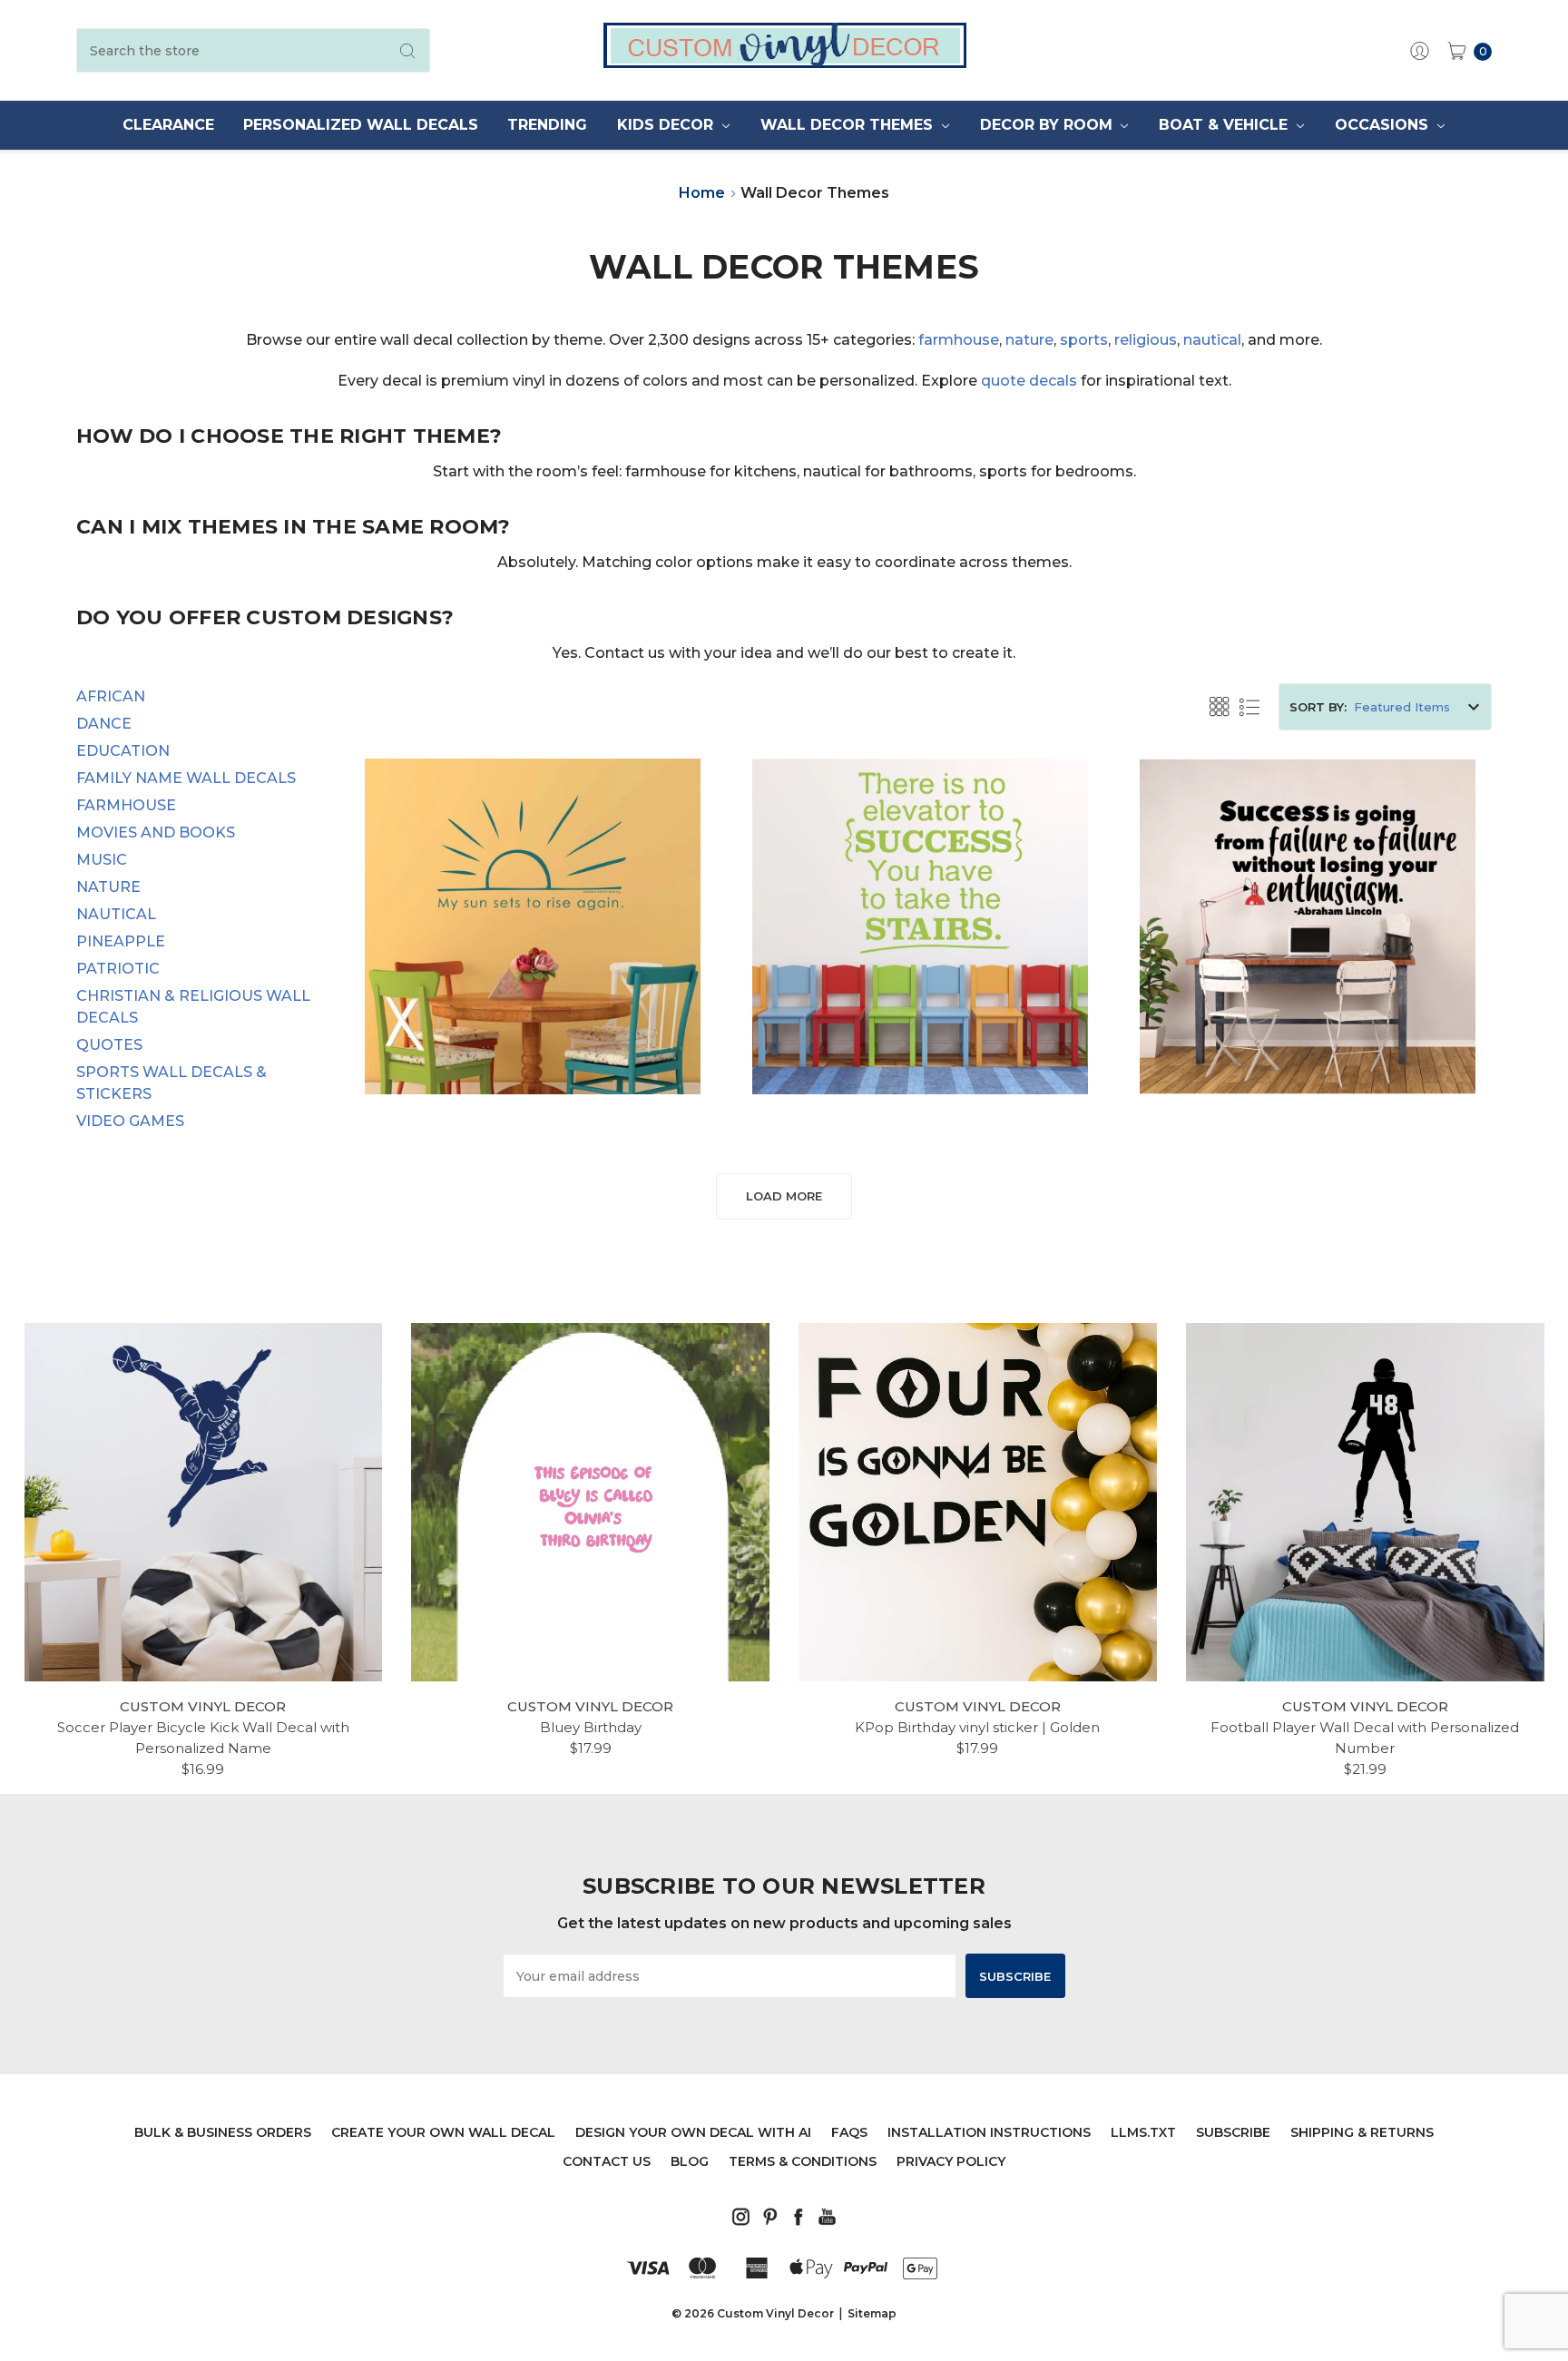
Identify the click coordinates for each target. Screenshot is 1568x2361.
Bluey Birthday (591, 1727)
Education (123, 751)
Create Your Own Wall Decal (443, 2132)
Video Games (130, 1121)
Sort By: (1318, 707)
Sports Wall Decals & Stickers (171, 1083)
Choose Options (533, 1039)
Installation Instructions (989, 2132)
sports (1084, 340)
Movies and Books (156, 833)
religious (1146, 340)
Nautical (116, 914)
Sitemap (872, 2313)
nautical (1212, 340)
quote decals (1029, 381)
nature (1029, 340)
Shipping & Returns (1362, 2132)
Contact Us (607, 2161)
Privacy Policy (951, 2161)
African (111, 696)
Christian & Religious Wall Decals (193, 1007)
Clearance (168, 125)
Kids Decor (667, 125)
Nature (108, 887)
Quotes (109, 1045)
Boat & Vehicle (1225, 125)
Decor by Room (1049, 125)
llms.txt (1143, 2132)
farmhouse (959, 340)
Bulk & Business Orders (223, 2132)
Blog (690, 2161)
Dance (104, 724)
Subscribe (1233, 2132)
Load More (784, 1196)
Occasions (1384, 125)
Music (102, 860)
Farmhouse (126, 805)
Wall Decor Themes (849, 125)
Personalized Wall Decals (361, 125)
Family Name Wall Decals (186, 778)
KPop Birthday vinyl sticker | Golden (977, 1727)
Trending (547, 125)
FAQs (849, 2132)
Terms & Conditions (803, 2161)
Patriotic (118, 969)
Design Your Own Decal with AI (693, 2132)
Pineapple (121, 941)
